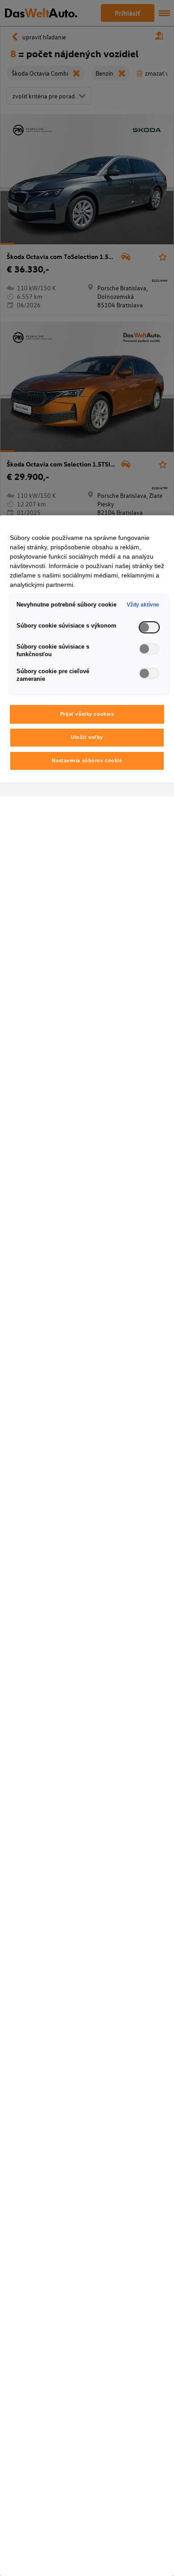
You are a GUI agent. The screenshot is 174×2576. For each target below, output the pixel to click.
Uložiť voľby (87, 737)
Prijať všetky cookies (87, 714)
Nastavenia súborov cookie (87, 760)
